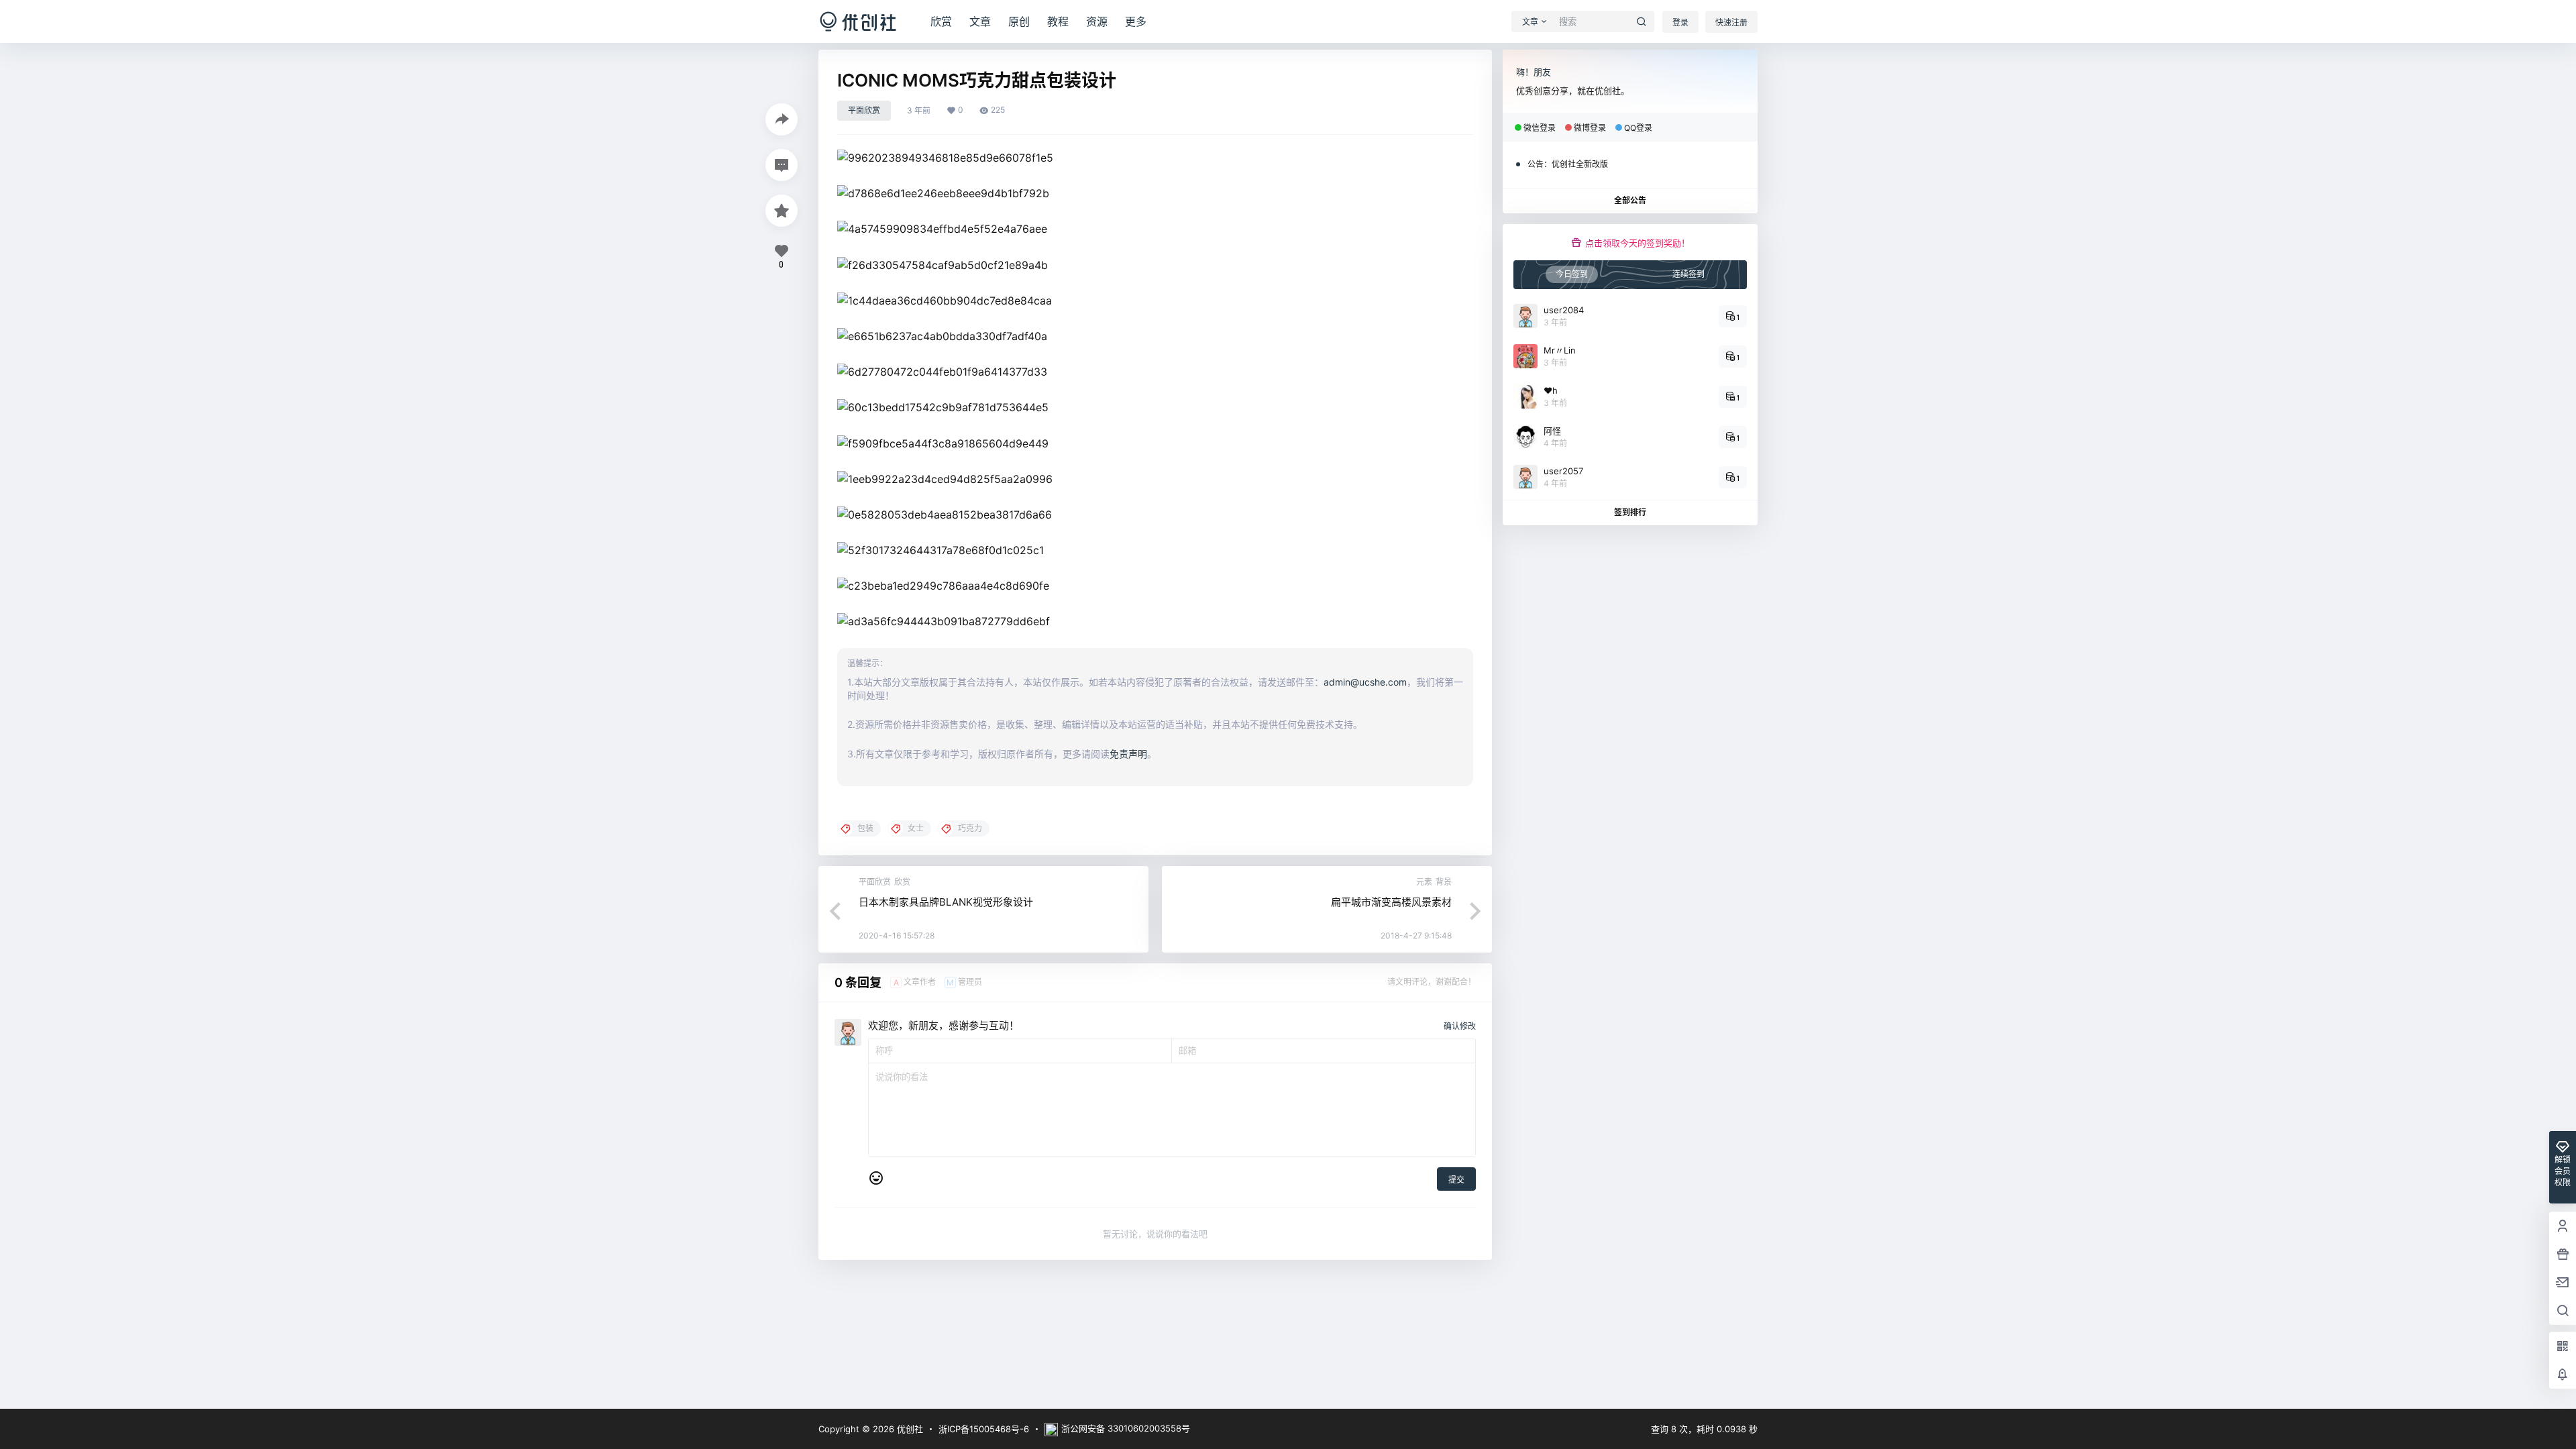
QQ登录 (1638, 128)
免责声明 (1128, 754)
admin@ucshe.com (1365, 682)
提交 (1456, 1180)
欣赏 (941, 21)
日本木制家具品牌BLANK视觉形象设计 (946, 902)
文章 (980, 21)
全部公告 (1630, 200)
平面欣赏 (864, 110)
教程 (1058, 21)
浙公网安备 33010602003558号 (1126, 1428)
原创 (1019, 21)
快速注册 (1731, 22)
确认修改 (1460, 1026)
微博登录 (1590, 128)
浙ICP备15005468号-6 (984, 1429)
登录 (1680, 22)
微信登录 (1540, 128)
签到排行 (1630, 512)
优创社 (909, 1429)
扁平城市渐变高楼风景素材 (1391, 902)
